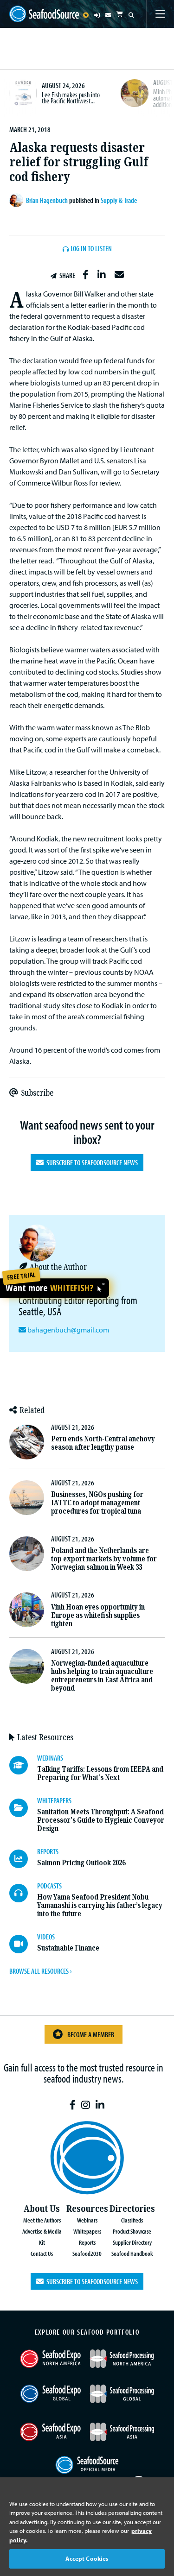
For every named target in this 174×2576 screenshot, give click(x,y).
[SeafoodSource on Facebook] (73, 2105)
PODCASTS (49, 1886)
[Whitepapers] (23, 1808)
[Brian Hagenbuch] (18, 200)
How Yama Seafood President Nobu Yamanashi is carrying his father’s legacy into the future (100, 1905)
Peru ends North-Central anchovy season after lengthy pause (103, 1443)
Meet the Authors (42, 2220)
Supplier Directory (132, 2242)
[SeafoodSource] (44, 14)
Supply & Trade (119, 200)
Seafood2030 (87, 2253)
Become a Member (91, 2034)
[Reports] (23, 1859)
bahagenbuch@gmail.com (68, 1330)
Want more (49, 1288)
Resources (87, 2209)
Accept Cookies (87, 2558)
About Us (42, 2209)
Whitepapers (87, 2231)
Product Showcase (132, 2231)
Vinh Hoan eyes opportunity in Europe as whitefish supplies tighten (98, 1615)
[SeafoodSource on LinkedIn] (100, 2105)
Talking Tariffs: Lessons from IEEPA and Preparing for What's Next (100, 1773)
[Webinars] (23, 1765)
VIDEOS (46, 1937)
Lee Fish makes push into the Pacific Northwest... (71, 98)
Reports (87, 2242)
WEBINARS (50, 1758)
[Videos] (23, 1944)
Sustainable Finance (68, 1948)
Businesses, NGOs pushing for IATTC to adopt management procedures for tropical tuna (97, 1503)
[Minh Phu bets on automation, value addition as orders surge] (135, 93)
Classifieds (132, 2220)
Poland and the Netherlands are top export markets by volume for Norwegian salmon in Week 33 (104, 1559)
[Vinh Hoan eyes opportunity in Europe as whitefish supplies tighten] (27, 1610)
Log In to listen (91, 249)
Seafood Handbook (132, 2253)
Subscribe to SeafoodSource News (91, 1162)
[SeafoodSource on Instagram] (86, 2105)
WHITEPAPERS (54, 1800)
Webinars (87, 2220)
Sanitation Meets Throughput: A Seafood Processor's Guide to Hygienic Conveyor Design (101, 1820)
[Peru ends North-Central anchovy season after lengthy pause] (27, 1442)
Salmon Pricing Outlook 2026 (81, 1863)
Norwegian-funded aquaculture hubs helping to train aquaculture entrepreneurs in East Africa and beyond (102, 1676)
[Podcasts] (23, 1893)
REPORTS (48, 1851)
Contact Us (42, 2253)
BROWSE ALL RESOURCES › (40, 1971)
